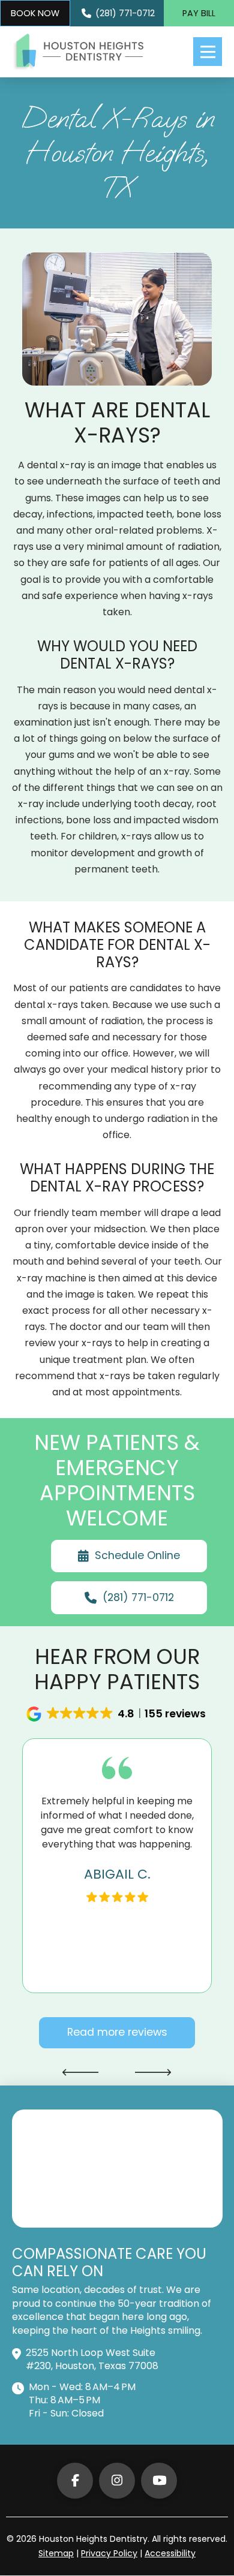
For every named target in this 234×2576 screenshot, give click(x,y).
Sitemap (56, 2553)
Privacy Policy (109, 2553)
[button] (208, 52)
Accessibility (170, 2553)
